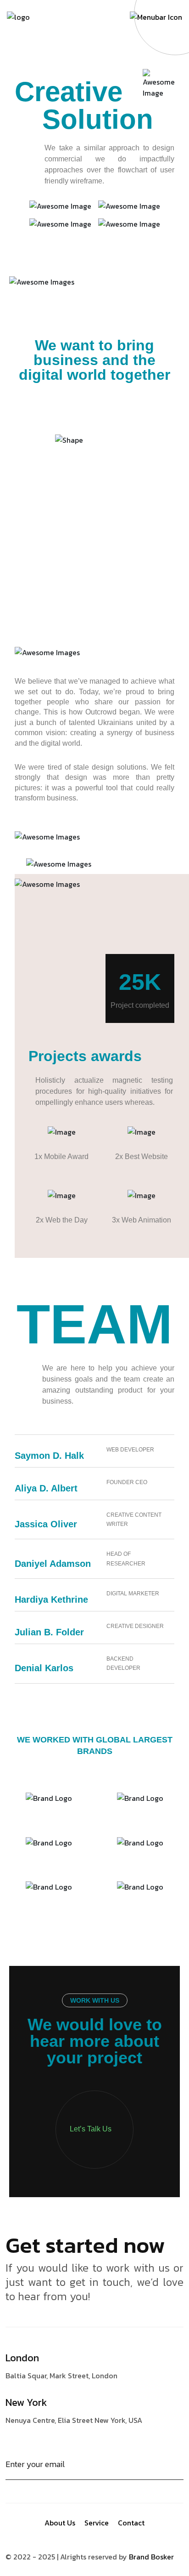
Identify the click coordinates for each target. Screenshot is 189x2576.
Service (97, 2523)
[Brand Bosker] (18, 16)
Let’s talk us (91, 2129)
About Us (60, 2523)
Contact (131, 2523)
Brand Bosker (151, 2557)
